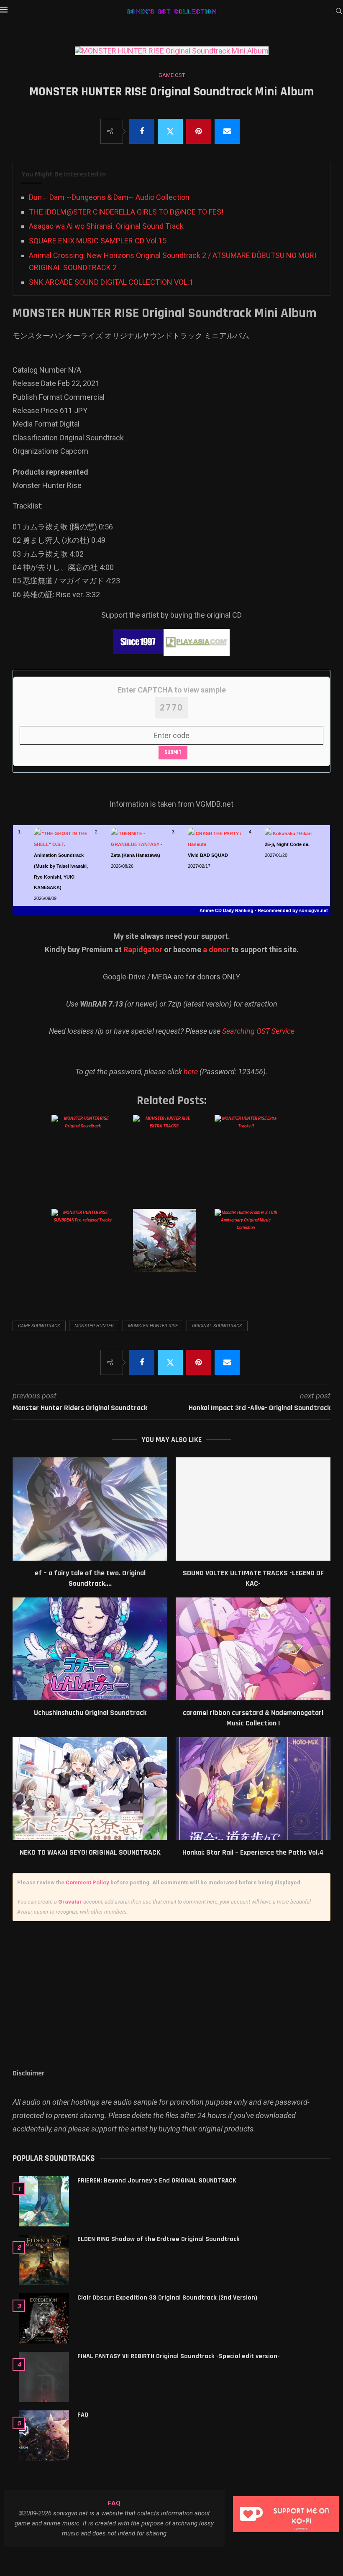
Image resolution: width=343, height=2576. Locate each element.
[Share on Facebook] (142, 131)
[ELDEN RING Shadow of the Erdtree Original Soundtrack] (44, 2260)
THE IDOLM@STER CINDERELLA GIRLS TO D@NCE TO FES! (126, 212)
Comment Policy (87, 1882)
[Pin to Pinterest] (199, 131)
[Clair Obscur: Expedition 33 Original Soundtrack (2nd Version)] (44, 2318)
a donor (216, 949)
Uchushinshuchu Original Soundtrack (90, 1713)
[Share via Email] (227, 131)
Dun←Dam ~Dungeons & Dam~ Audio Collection (109, 197)
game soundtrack (39, 1326)
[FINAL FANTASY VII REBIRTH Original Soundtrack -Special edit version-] (44, 2377)
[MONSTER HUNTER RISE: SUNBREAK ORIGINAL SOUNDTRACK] (171, 1249)
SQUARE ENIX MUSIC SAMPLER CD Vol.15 (98, 241)
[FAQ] (44, 2435)
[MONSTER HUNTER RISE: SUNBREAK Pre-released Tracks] (89, 1249)
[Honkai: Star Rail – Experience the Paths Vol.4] (253, 1789)
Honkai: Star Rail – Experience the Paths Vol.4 (253, 1852)
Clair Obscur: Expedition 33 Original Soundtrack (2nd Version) (167, 2298)
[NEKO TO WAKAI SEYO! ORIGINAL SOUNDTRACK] (90, 1789)
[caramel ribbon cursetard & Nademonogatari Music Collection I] (253, 1649)
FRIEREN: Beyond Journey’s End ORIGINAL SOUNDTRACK (157, 2181)
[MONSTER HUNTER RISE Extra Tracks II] (252, 1155)
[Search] (339, 11)
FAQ (83, 2415)
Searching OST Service (258, 1031)
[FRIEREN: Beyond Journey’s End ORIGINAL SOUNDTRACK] (44, 2201)
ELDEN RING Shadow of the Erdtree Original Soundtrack (159, 2239)
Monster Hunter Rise (153, 1326)
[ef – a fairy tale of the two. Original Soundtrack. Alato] (90, 1509)
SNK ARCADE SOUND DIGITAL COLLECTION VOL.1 (111, 282)
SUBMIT (173, 752)
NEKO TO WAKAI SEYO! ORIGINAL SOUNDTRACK (90, 1852)
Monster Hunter (94, 1326)
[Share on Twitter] (170, 131)
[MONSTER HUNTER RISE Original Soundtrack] (89, 1155)
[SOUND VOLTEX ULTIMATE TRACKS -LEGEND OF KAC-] (253, 1509)
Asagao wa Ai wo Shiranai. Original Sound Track (106, 226)
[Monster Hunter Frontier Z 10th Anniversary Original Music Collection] (252, 1249)
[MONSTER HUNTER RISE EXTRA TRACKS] (171, 1155)
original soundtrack (217, 1326)
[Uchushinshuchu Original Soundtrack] (90, 1649)
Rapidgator (143, 949)
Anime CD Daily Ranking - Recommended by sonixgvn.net (264, 910)
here (191, 1072)
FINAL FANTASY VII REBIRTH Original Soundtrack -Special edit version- (179, 2356)
